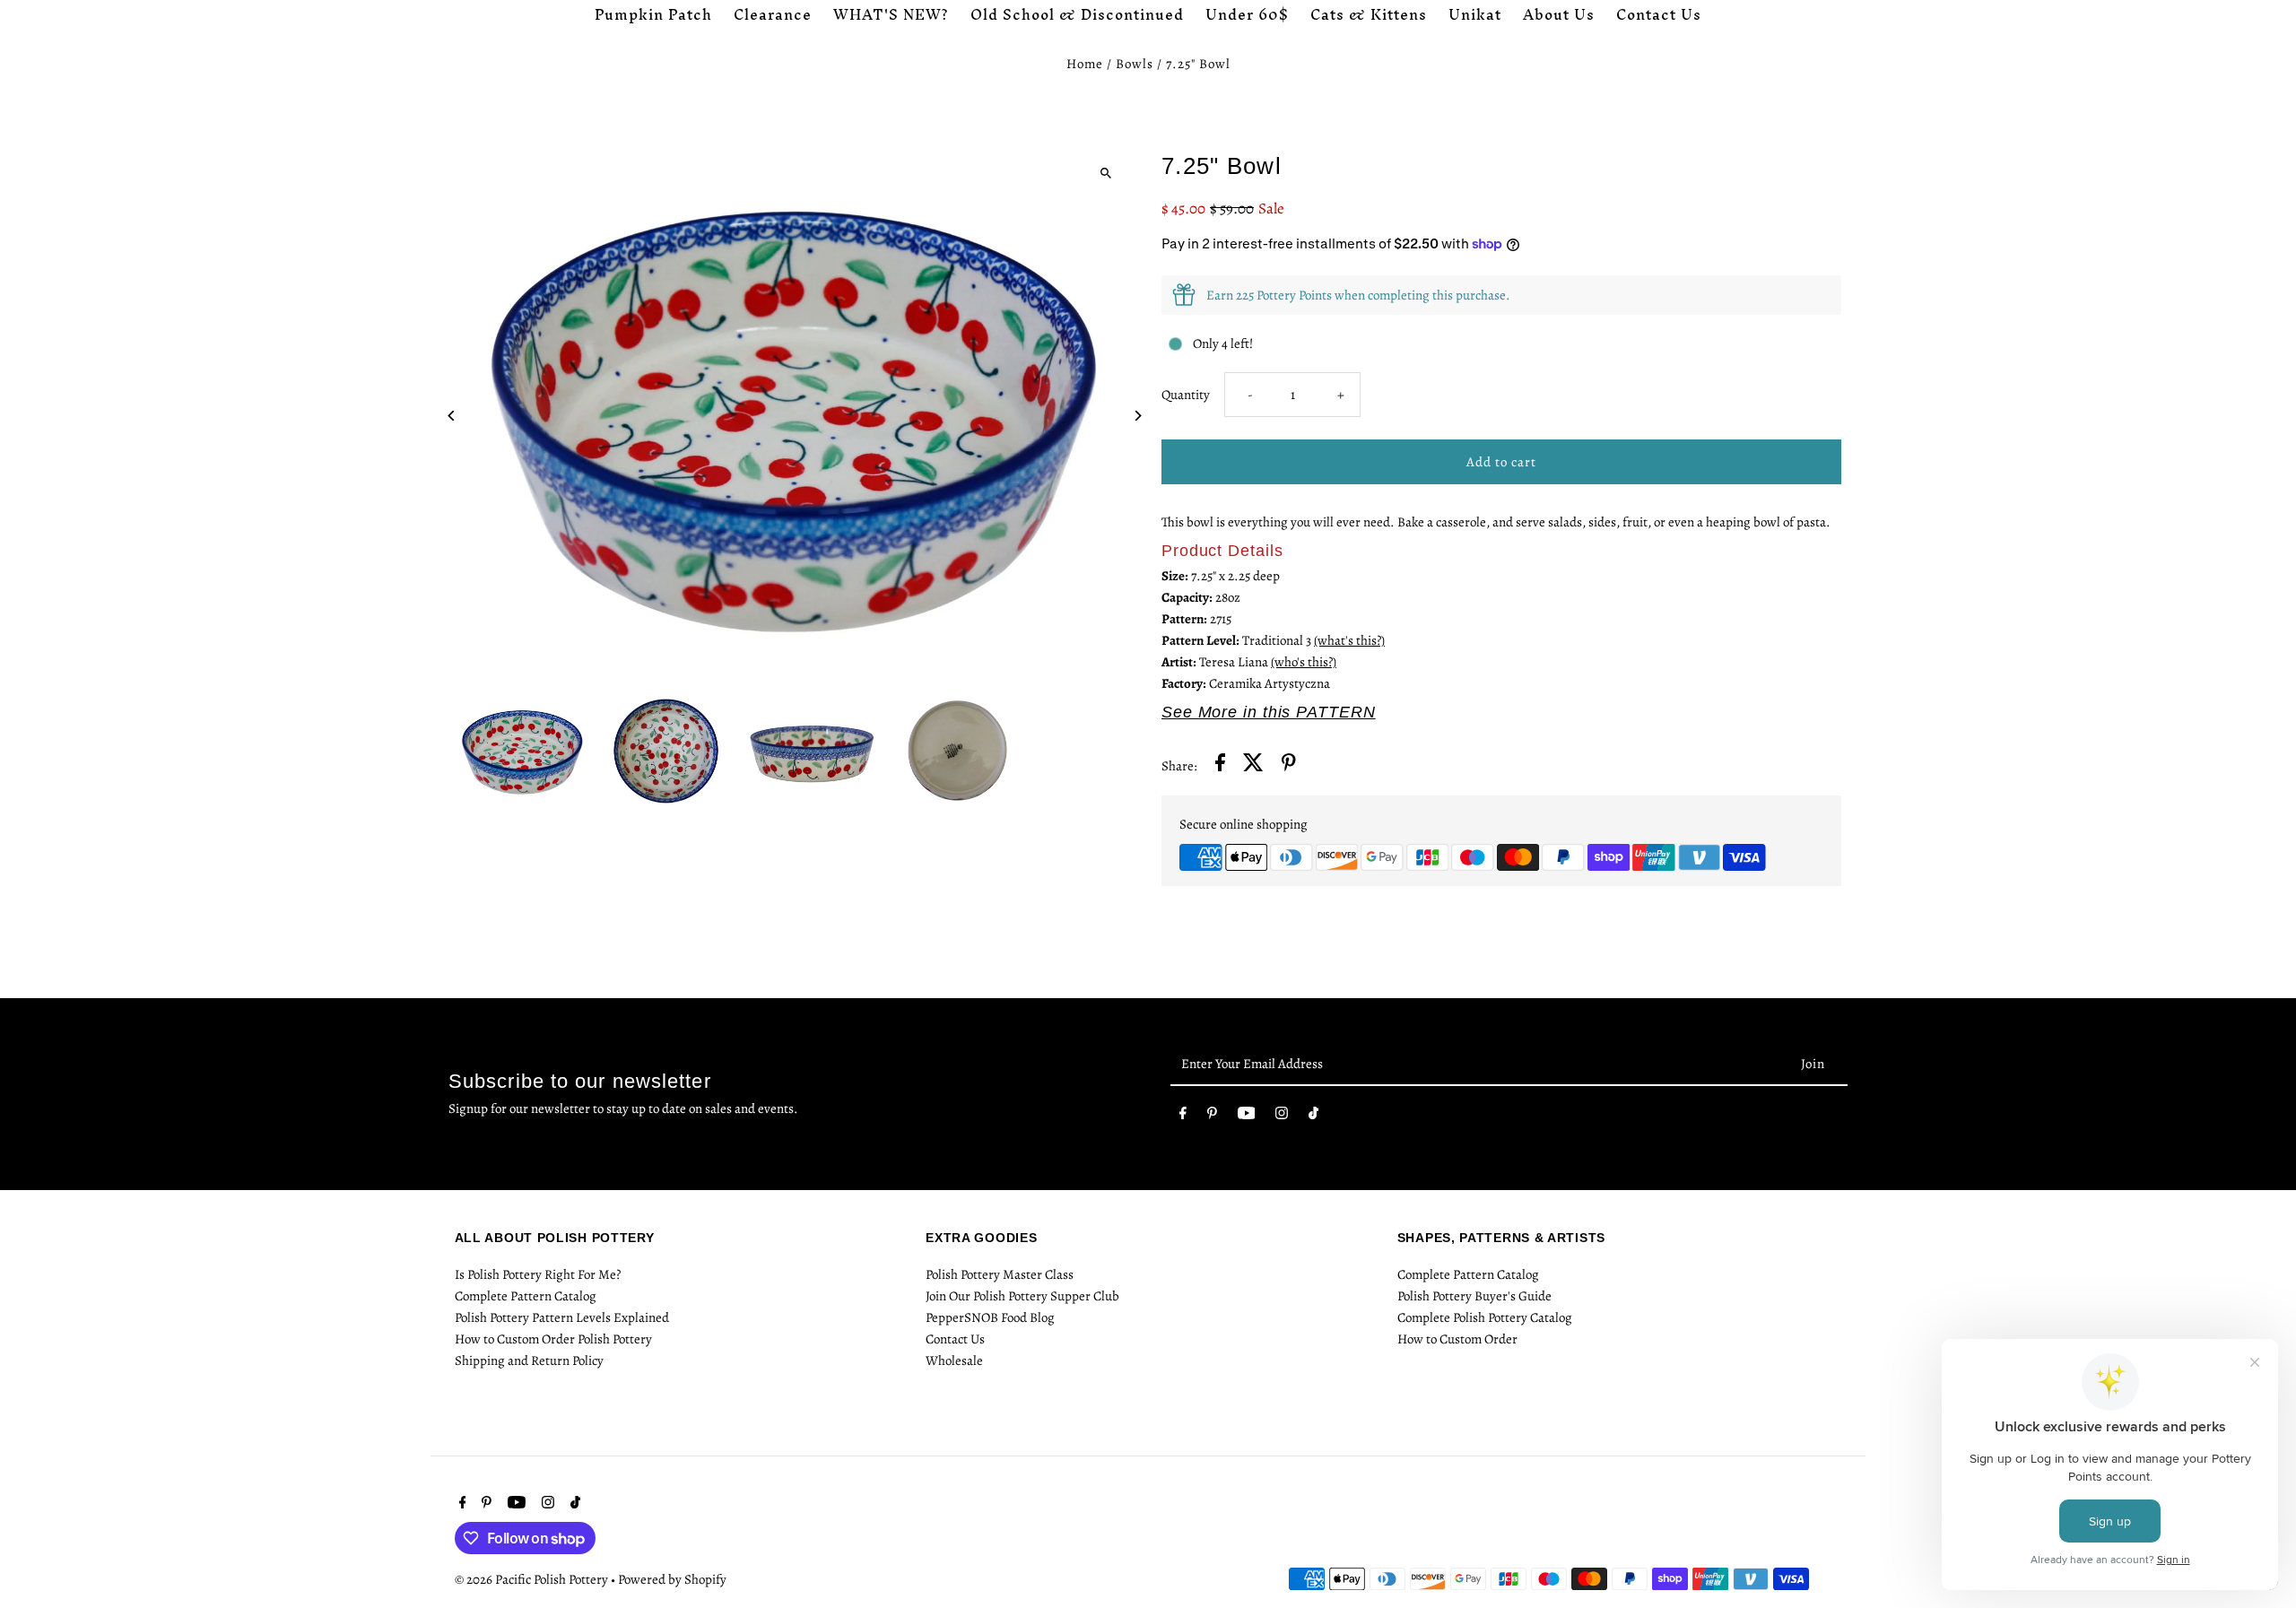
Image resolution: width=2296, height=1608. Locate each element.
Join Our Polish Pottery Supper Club (1022, 1296)
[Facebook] (1183, 1117)
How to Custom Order (1457, 1339)
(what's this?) (1349, 640)
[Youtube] (1247, 1117)
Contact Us (955, 1339)
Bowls (1135, 64)
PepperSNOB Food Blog (990, 1317)
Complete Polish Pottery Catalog (1485, 1317)
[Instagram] (1282, 1117)
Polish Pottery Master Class (1000, 1274)
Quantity (1186, 395)
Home (1085, 64)
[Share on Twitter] (1253, 765)
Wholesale (954, 1360)
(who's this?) (1304, 662)
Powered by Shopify (672, 1579)
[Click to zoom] (1105, 173)
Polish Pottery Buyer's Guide (1474, 1296)
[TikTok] (1313, 1117)
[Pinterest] (1212, 1117)
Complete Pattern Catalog (526, 1296)
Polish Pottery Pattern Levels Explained (562, 1317)
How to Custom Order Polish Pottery (553, 1339)
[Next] (1137, 416)
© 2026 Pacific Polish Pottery (533, 1579)
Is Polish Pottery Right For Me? (538, 1274)
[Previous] (452, 416)
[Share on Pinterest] (1289, 765)
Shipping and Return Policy (529, 1360)
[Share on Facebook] (1220, 765)
